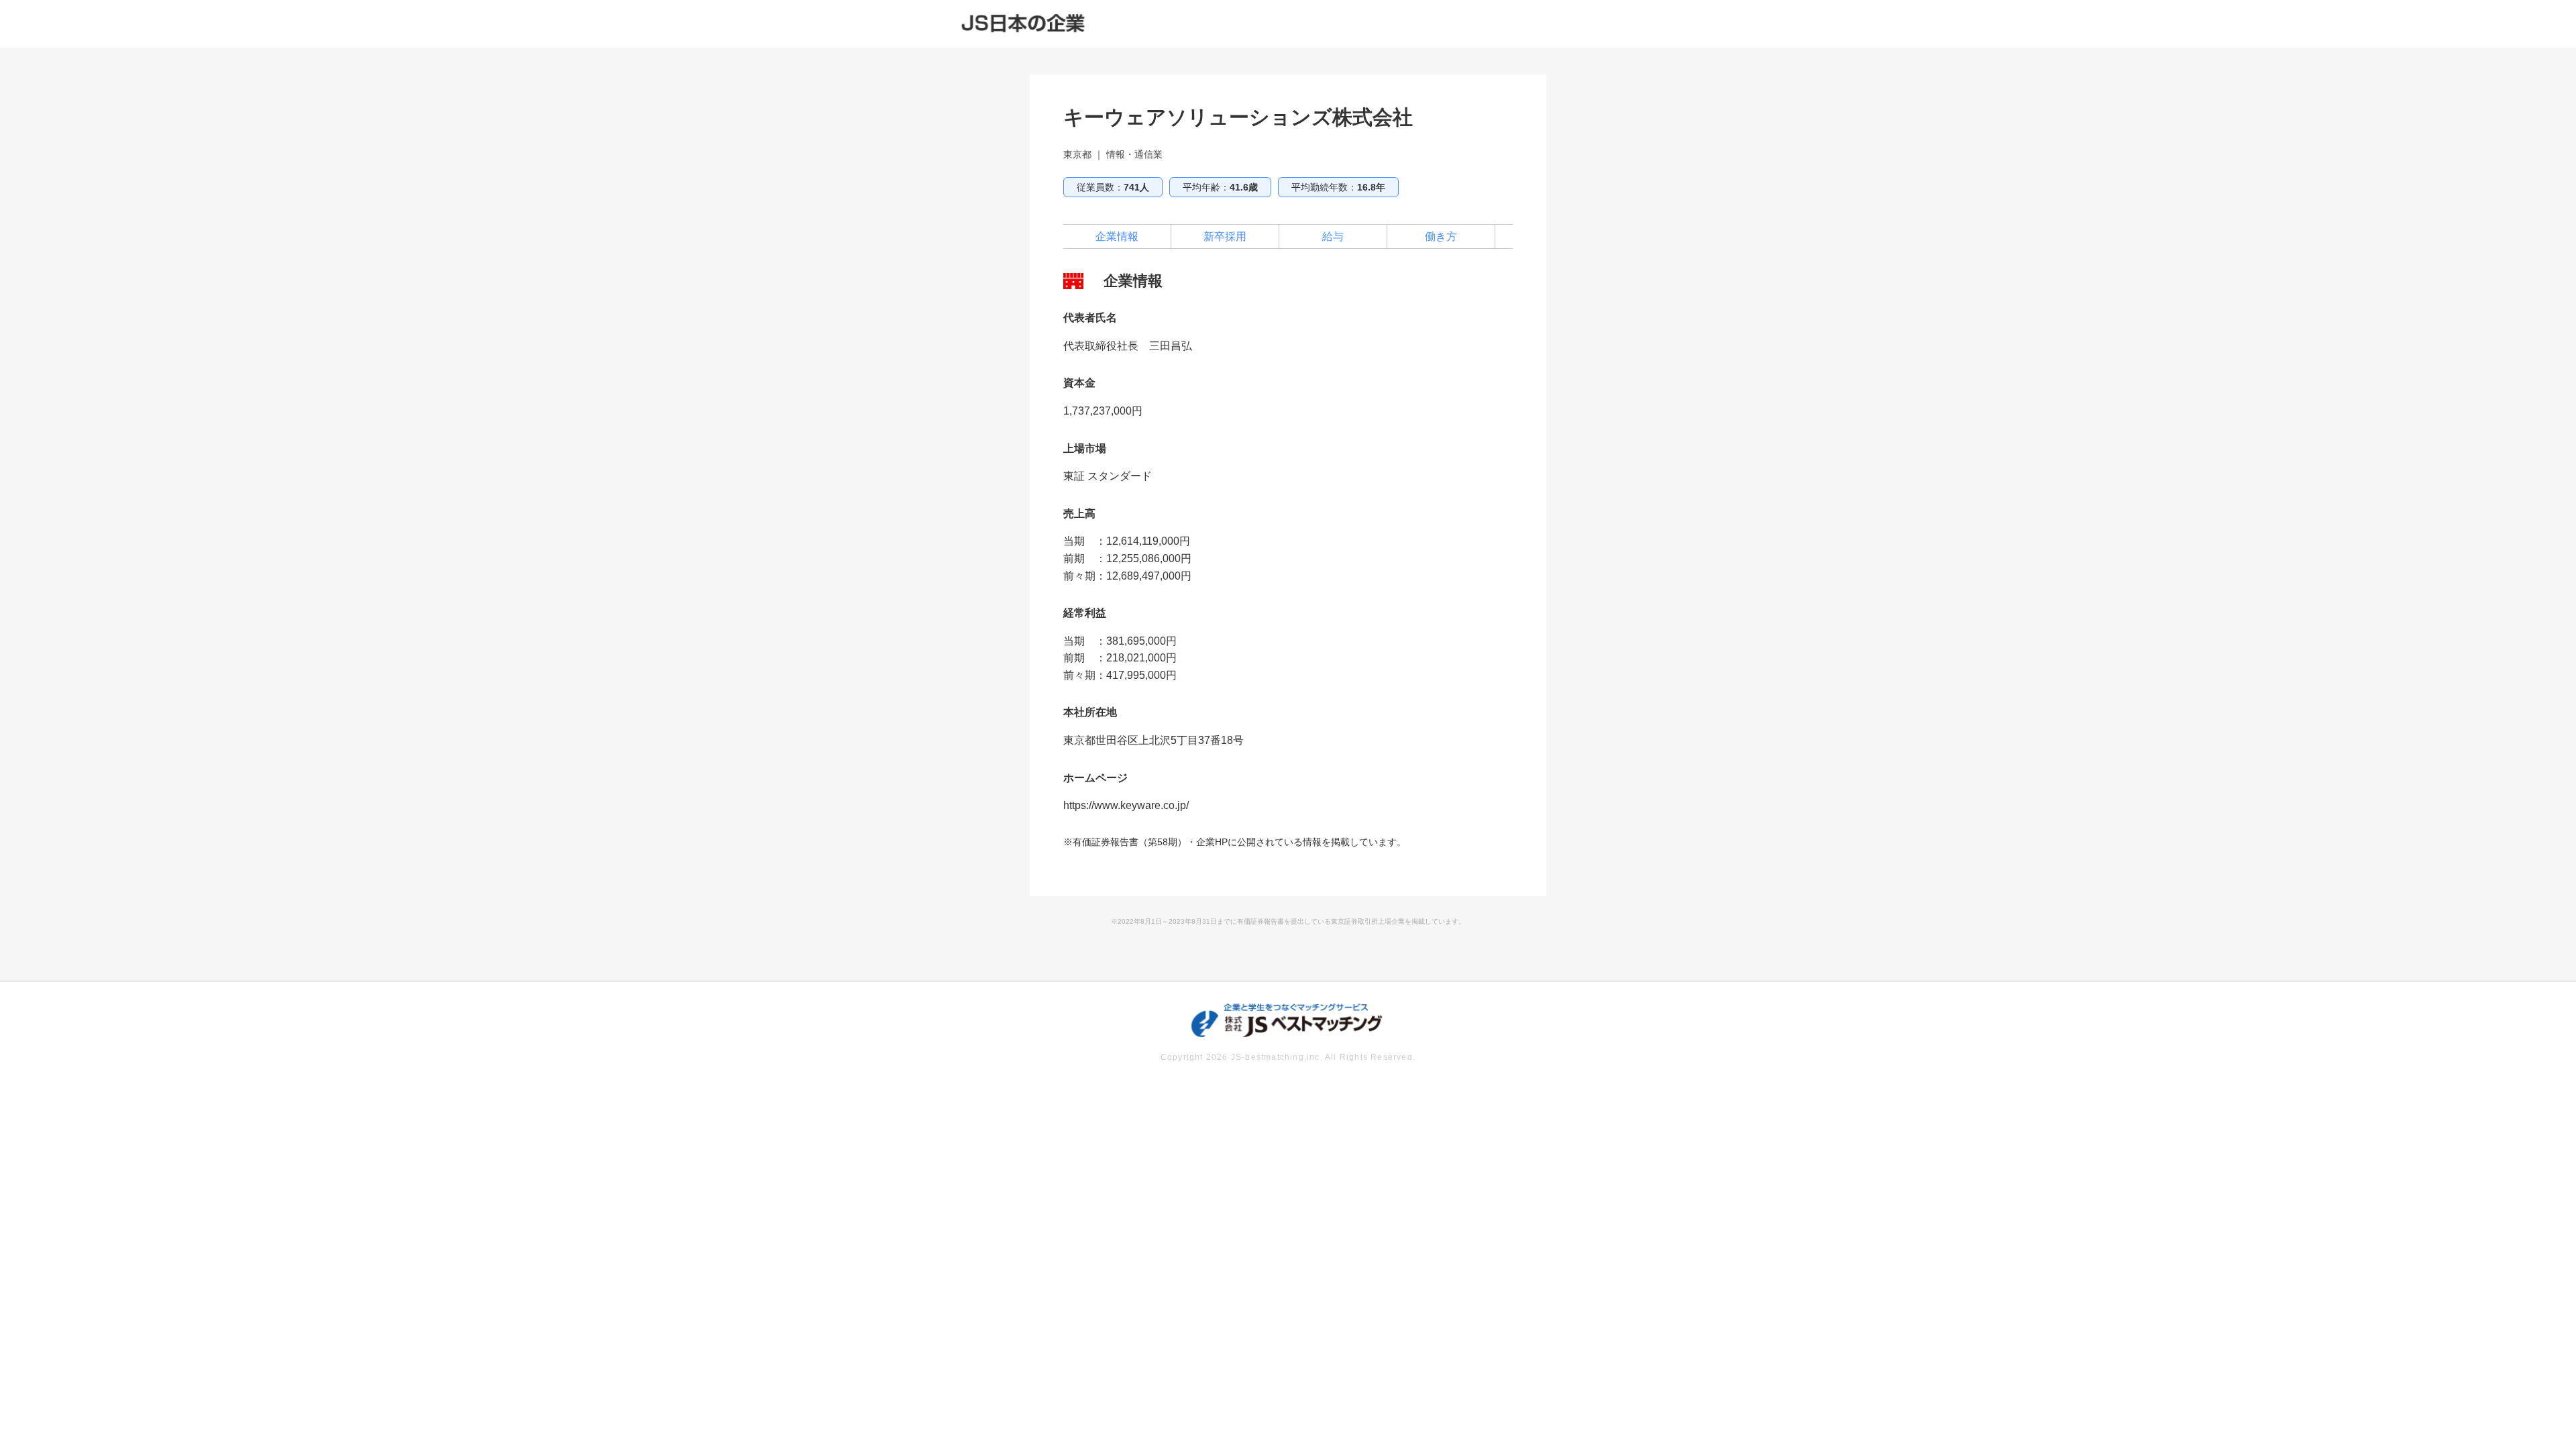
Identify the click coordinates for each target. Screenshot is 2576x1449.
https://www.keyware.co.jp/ (1126, 805)
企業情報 (1117, 236)
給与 (1333, 236)
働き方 (1441, 236)
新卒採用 (1225, 236)
